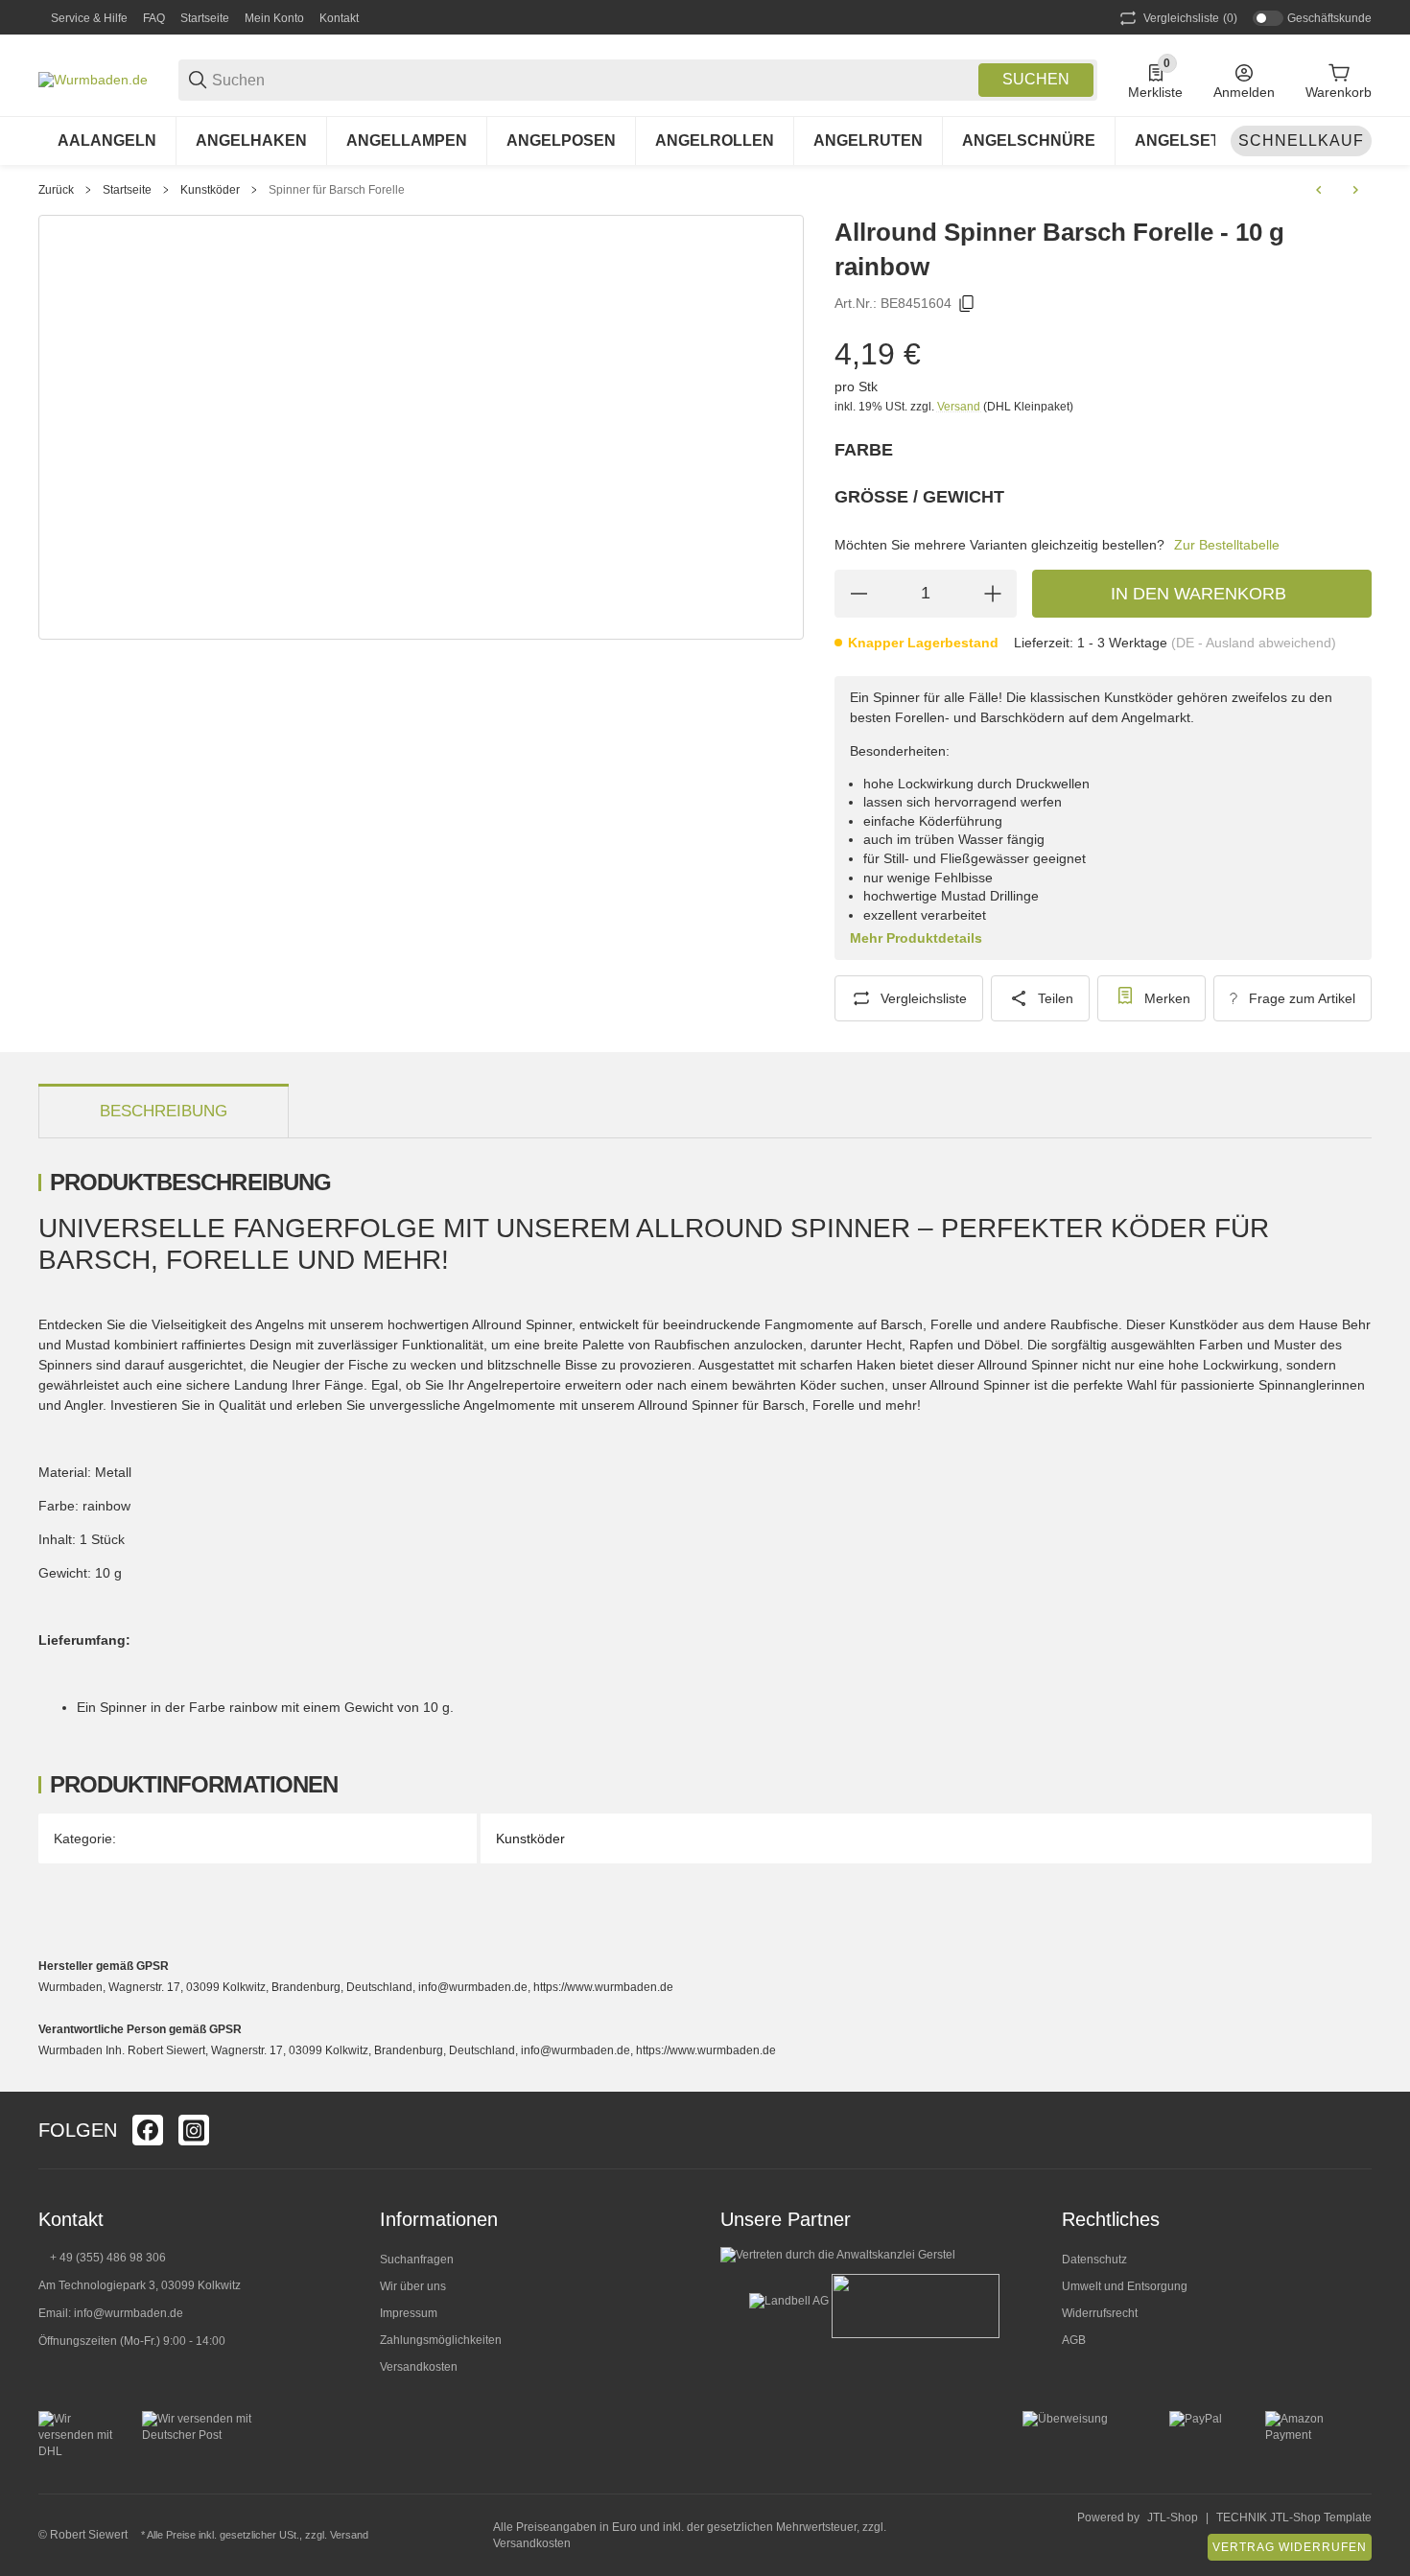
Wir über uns (413, 2286)
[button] (1356, 2130)
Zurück (56, 190)
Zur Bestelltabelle (1227, 545)
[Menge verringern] (858, 594)
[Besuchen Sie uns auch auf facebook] (148, 2130)
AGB (1074, 2340)
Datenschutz (1094, 2260)
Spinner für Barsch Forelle (337, 190)
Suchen (1036, 79)
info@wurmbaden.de (129, 2313)
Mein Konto (274, 18)
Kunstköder (210, 190)
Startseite (205, 18)
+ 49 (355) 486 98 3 (101, 2258)
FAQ (154, 18)
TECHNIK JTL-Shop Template (1294, 2517)
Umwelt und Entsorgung (1125, 2286)
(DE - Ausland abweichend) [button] (1254, 643)
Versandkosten (419, 2367)
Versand (960, 407)
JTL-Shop (1173, 2517)
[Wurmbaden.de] (93, 79)
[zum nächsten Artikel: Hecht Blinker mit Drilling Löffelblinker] (1355, 190)
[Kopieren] (967, 304)
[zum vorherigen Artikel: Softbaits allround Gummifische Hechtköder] (1319, 190)
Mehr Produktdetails (916, 938)
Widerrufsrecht (1100, 2313)
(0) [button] (1190, 18)
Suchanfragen (417, 2260)
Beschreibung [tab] (164, 1111)
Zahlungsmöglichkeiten (441, 2340)
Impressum (409, 2313)
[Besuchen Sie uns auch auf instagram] (194, 2130)
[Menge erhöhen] (993, 594)
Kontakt (339, 18)
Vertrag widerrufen (1290, 2547)
